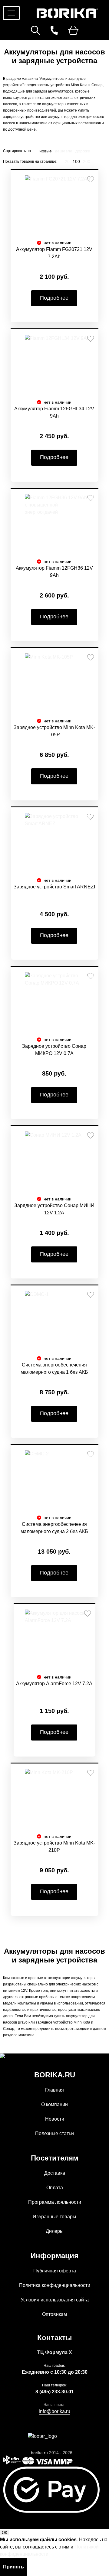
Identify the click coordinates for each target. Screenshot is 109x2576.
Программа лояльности (55, 2202)
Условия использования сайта (55, 2300)
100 (76, 161)
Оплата (55, 2188)
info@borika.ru (54, 2411)
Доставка (55, 2173)
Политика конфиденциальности (55, 2285)
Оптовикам (54, 2314)
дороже (83, 151)
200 (87, 161)
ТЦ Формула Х (55, 2352)
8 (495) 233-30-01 (55, 2392)
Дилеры (55, 2231)
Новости (55, 2119)
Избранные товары (54, 2217)
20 (67, 161)
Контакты (55, 2338)
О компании (54, 2104)
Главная (54, 2090)
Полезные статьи (54, 2133)
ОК (5, 2533)
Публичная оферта (55, 2271)
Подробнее (54, 298)
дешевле (64, 151)
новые (46, 151)
